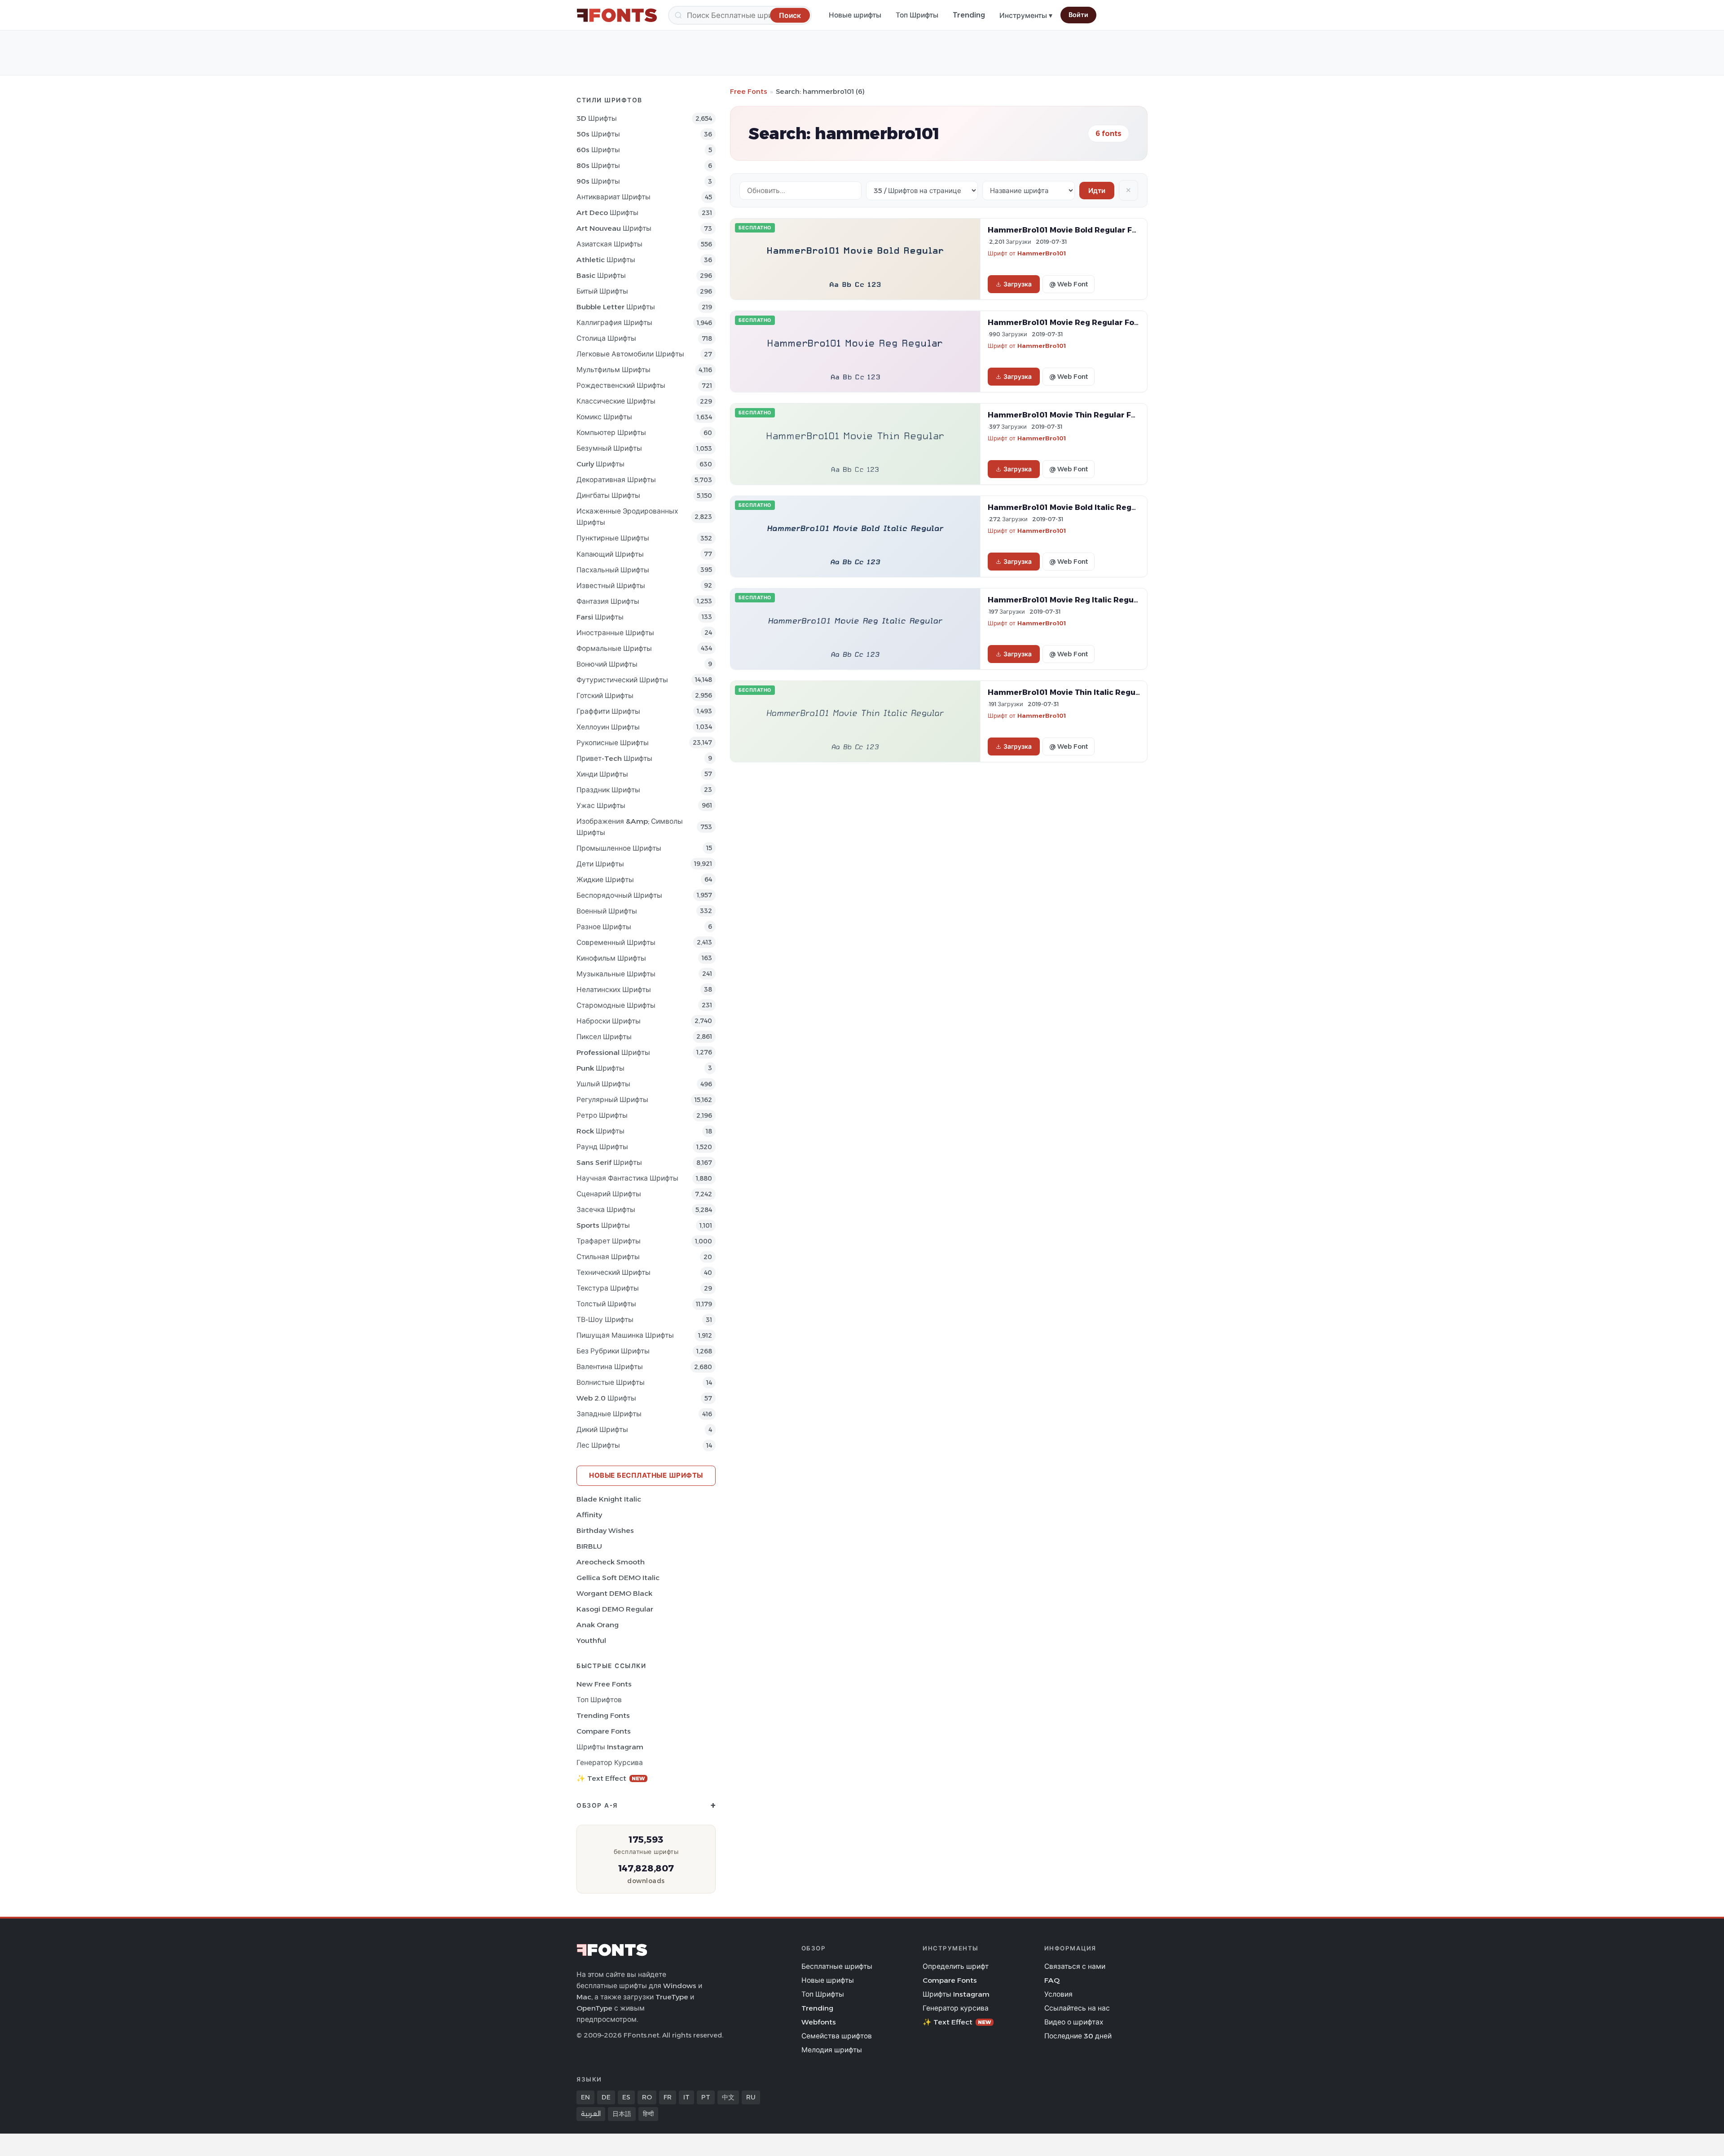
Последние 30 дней (1078, 2036)
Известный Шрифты (611, 586)
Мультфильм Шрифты (614, 370)
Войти (1078, 15)
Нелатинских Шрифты (614, 990)
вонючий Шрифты (607, 664)
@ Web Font (1069, 284)
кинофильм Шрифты (611, 958)
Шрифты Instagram (610, 1747)
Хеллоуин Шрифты (608, 727)
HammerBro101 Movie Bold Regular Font (1067, 230)
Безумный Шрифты (609, 448)
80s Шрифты (598, 165)
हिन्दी (648, 2114)
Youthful (591, 1640)
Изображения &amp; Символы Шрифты (630, 827)
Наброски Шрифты (609, 1021)
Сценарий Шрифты (609, 1194)
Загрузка (1018, 284)
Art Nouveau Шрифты (614, 228)
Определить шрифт (956, 1966)
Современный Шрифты (616, 942)
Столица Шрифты (606, 338)
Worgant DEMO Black (614, 1593)
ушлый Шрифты (603, 1084)
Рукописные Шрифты (613, 743)
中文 (728, 2097)
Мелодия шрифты (832, 2050)
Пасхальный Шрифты (613, 570)
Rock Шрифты (600, 1131)
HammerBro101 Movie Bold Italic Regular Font (1077, 507)
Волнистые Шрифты (611, 1382)
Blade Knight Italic (609, 1499)
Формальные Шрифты (614, 648)
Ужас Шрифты (601, 806)
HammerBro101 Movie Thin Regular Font (1066, 415)
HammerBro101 (1042, 253)
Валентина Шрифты (610, 1367)
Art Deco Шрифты (607, 213)
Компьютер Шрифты (611, 433)
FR (668, 2097)
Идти (1097, 191)
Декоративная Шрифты (616, 480)
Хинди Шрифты (602, 774)
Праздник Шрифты (608, 790)
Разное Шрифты (604, 927)
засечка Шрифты (606, 1210)
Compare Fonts (604, 1731)
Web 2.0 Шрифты (606, 1398)
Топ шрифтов (599, 1700)
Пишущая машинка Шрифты (625, 1335)
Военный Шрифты (607, 911)
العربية (591, 2114)
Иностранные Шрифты (615, 633)
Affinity (589, 1515)
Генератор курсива (610, 1763)
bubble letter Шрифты (616, 307)
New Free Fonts (604, 1684)
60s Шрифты (598, 150)
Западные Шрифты (609, 1414)
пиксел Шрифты (604, 1037)
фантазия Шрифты (608, 601)
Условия (1058, 1994)
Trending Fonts (603, 1715)
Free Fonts (749, 91)
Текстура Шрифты (608, 1288)
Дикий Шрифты (602, 1429)
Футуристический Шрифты (622, 680)
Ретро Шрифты (602, 1115)
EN (585, 2097)
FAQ (1052, 1980)
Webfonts (819, 2022)
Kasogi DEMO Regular (615, 1609)
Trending (969, 15)
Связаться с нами (1075, 1966)
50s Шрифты (598, 134)
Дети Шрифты (600, 864)
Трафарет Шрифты (609, 1241)
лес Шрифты (598, 1445)
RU (751, 2097)
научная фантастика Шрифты (627, 1178)
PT (706, 2097)
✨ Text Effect (611, 1778)
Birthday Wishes (605, 1530)
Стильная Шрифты (608, 1257)
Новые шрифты (855, 15)
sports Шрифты (603, 1225)
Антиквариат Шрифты (614, 197)
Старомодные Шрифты (616, 1005)
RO (647, 2097)
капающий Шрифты (610, 554)
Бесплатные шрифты (837, 1966)
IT (686, 2097)
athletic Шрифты (606, 260)
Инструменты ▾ (1026, 15)
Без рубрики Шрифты (613, 1351)
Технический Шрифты (614, 1272)
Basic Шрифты (601, 275)
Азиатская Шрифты (609, 244)
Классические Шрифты (616, 401)
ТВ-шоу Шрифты (605, 1320)
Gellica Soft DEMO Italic (618, 1578)
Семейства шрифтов (837, 2036)
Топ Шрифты (917, 15)
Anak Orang (598, 1625)
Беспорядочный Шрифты (619, 895)
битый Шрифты (602, 291)
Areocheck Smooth (611, 1562)
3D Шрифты (597, 118)
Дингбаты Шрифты (608, 495)
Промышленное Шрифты (619, 848)
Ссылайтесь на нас (1077, 2008)
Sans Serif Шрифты (609, 1162)
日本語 (622, 2114)
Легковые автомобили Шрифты (630, 354)
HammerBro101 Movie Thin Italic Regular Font (1077, 692)
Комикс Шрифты (604, 417)
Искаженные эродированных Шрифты (627, 517)
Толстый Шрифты (606, 1304)
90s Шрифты (598, 181)
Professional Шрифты (613, 1052)
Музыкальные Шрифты (616, 974)
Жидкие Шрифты (605, 880)
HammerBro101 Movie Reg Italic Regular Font (1076, 600)
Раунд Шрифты (602, 1147)
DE (606, 2097)
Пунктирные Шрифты (613, 538)
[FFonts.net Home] (617, 15)
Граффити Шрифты (608, 711)
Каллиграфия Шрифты (614, 323)
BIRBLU (589, 1546)
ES (626, 2097)
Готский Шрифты (605, 696)
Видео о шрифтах (1074, 2022)
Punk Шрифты (600, 1068)
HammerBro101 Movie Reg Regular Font (1065, 322)
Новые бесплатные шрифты (646, 1475)
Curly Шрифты (600, 464)
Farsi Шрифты (600, 617)
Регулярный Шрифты (612, 1100)
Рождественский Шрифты (621, 385)
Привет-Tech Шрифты (614, 758)
